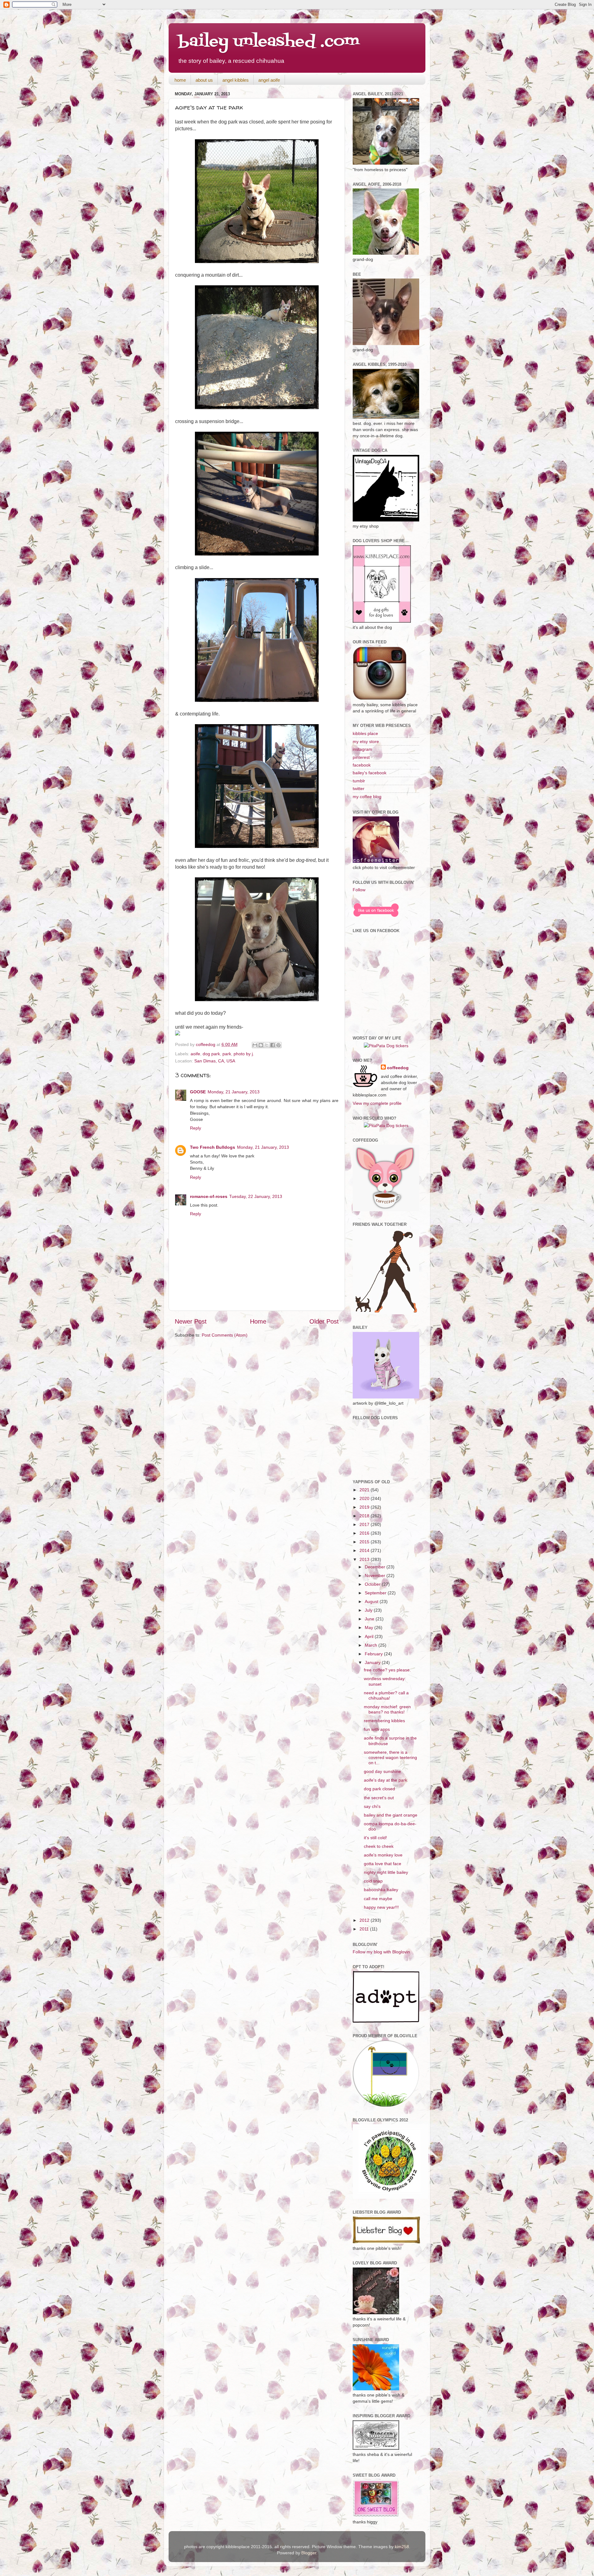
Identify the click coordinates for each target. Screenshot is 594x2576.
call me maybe (378, 1899)
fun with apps (377, 1729)
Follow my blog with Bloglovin (381, 1952)
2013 (365, 1559)
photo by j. (244, 1054)
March (372, 1645)
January (373, 1662)
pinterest (361, 757)
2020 (365, 1498)
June (370, 1619)
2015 (365, 1542)
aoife (195, 1054)
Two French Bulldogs (213, 1147)
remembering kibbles (384, 1721)
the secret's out (379, 1798)
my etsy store (366, 741)
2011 (365, 1929)
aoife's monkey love (383, 1855)
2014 (365, 1550)
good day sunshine (382, 1771)
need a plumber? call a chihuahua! (386, 1695)
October (373, 1584)
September (376, 1593)
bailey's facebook (370, 773)
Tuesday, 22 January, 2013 (256, 1196)
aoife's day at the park (385, 1780)
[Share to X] (267, 1045)
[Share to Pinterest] (278, 1045)
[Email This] (255, 1045)
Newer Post (191, 1321)
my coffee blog (367, 797)
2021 (365, 1490)
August (372, 1601)
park (227, 1054)
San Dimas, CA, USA (215, 1061)
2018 (365, 1516)
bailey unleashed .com (269, 42)
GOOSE (198, 1092)
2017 (365, 1524)
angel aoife (269, 80)
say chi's (372, 1806)
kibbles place (365, 733)
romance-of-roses (209, 1196)
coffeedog (206, 1044)
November (376, 1575)
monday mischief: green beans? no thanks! (387, 1709)
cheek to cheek (379, 1846)
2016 (365, 1533)
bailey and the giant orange (391, 1815)
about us (204, 80)
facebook (362, 765)
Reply (196, 1128)
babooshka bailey (381, 1890)
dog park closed (379, 1789)
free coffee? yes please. (387, 1670)
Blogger (309, 2553)
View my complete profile (377, 1103)
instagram (362, 749)
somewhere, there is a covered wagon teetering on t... (390, 1758)
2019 (365, 1507)
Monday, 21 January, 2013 (234, 1092)
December (376, 1567)
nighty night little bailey (386, 1872)
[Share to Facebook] (273, 1045)
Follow (359, 890)
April (370, 1636)
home (180, 80)
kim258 (402, 2547)
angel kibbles (236, 80)
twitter (359, 789)
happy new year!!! (381, 1907)
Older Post (324, 1321)
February (374, 1654)
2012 (365, 1920)
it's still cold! (375, 1838)
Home (258, 1321)
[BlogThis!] (261, 1045)
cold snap (373, 1881)
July (369, 1610)
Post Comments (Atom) (225, 1335)
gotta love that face (383, 1864)
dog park (211, 1054)
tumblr (359, 781)
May (370, 1627)
